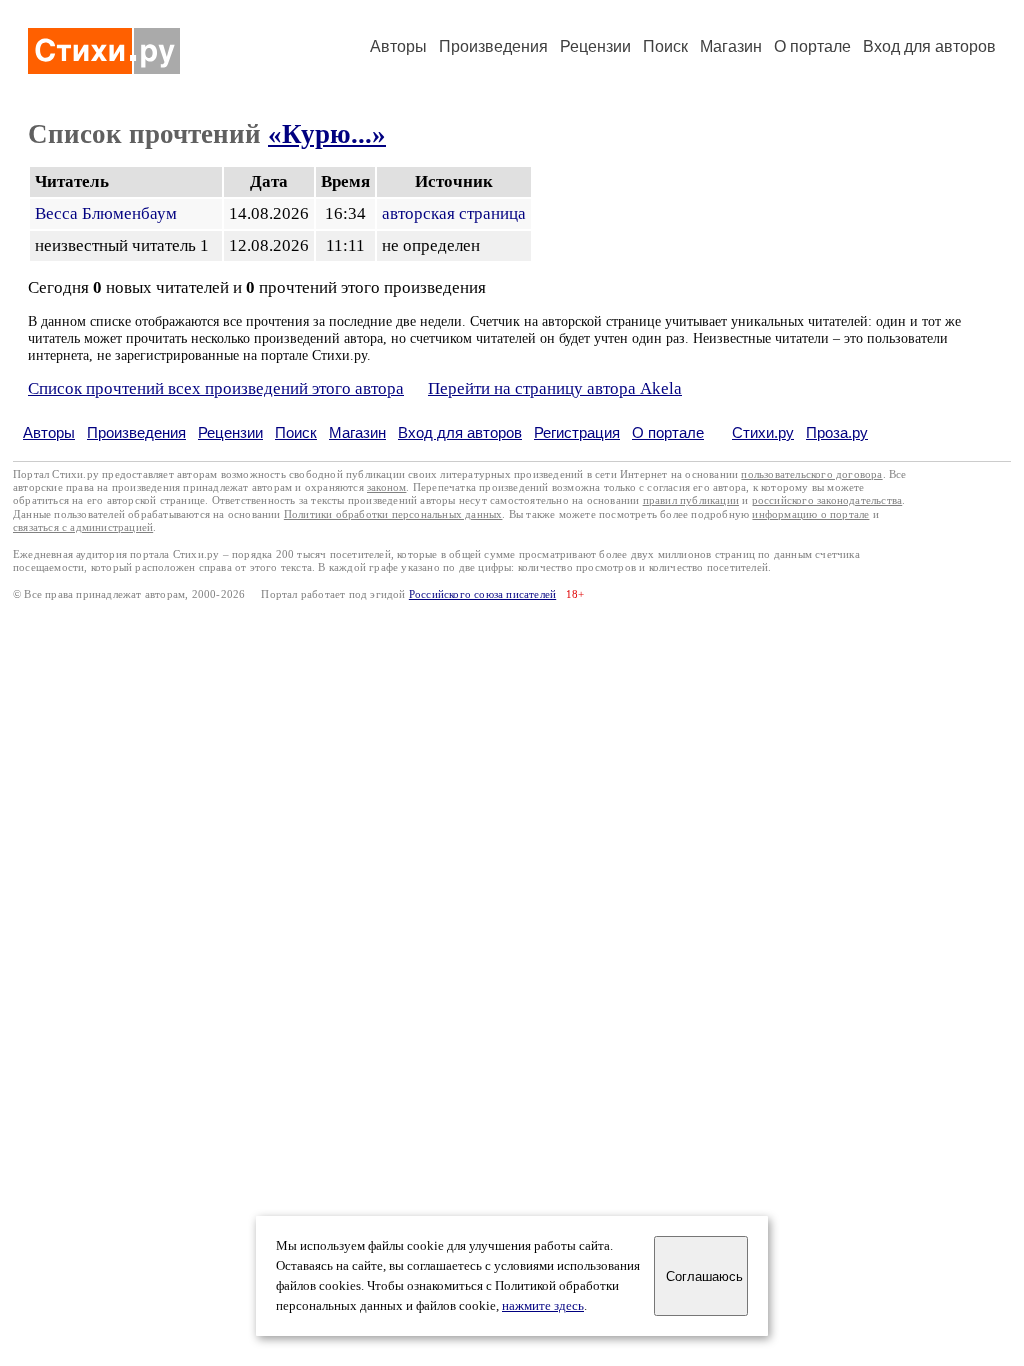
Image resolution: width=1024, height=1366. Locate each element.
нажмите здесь (543, 1306)
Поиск (665, 46)
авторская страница (454, 213)
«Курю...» (327, 134)
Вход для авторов (929, 46)
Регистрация (577, 432)
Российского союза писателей (482, 594)
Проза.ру (837, 432)
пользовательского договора (811, 474)
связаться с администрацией (83, 527)
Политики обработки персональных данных (393, 514)
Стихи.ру (763, 432)
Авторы (398, 46)
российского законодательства (827, 500)
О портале (668, 432)
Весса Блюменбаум (106, 213)
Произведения (493, 46)
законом (386, 487)
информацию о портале (810, 514)
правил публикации (691, 500)
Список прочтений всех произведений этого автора (216, 388)
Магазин (731, 46)
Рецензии (595, 46)
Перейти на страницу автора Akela (555, 388)
